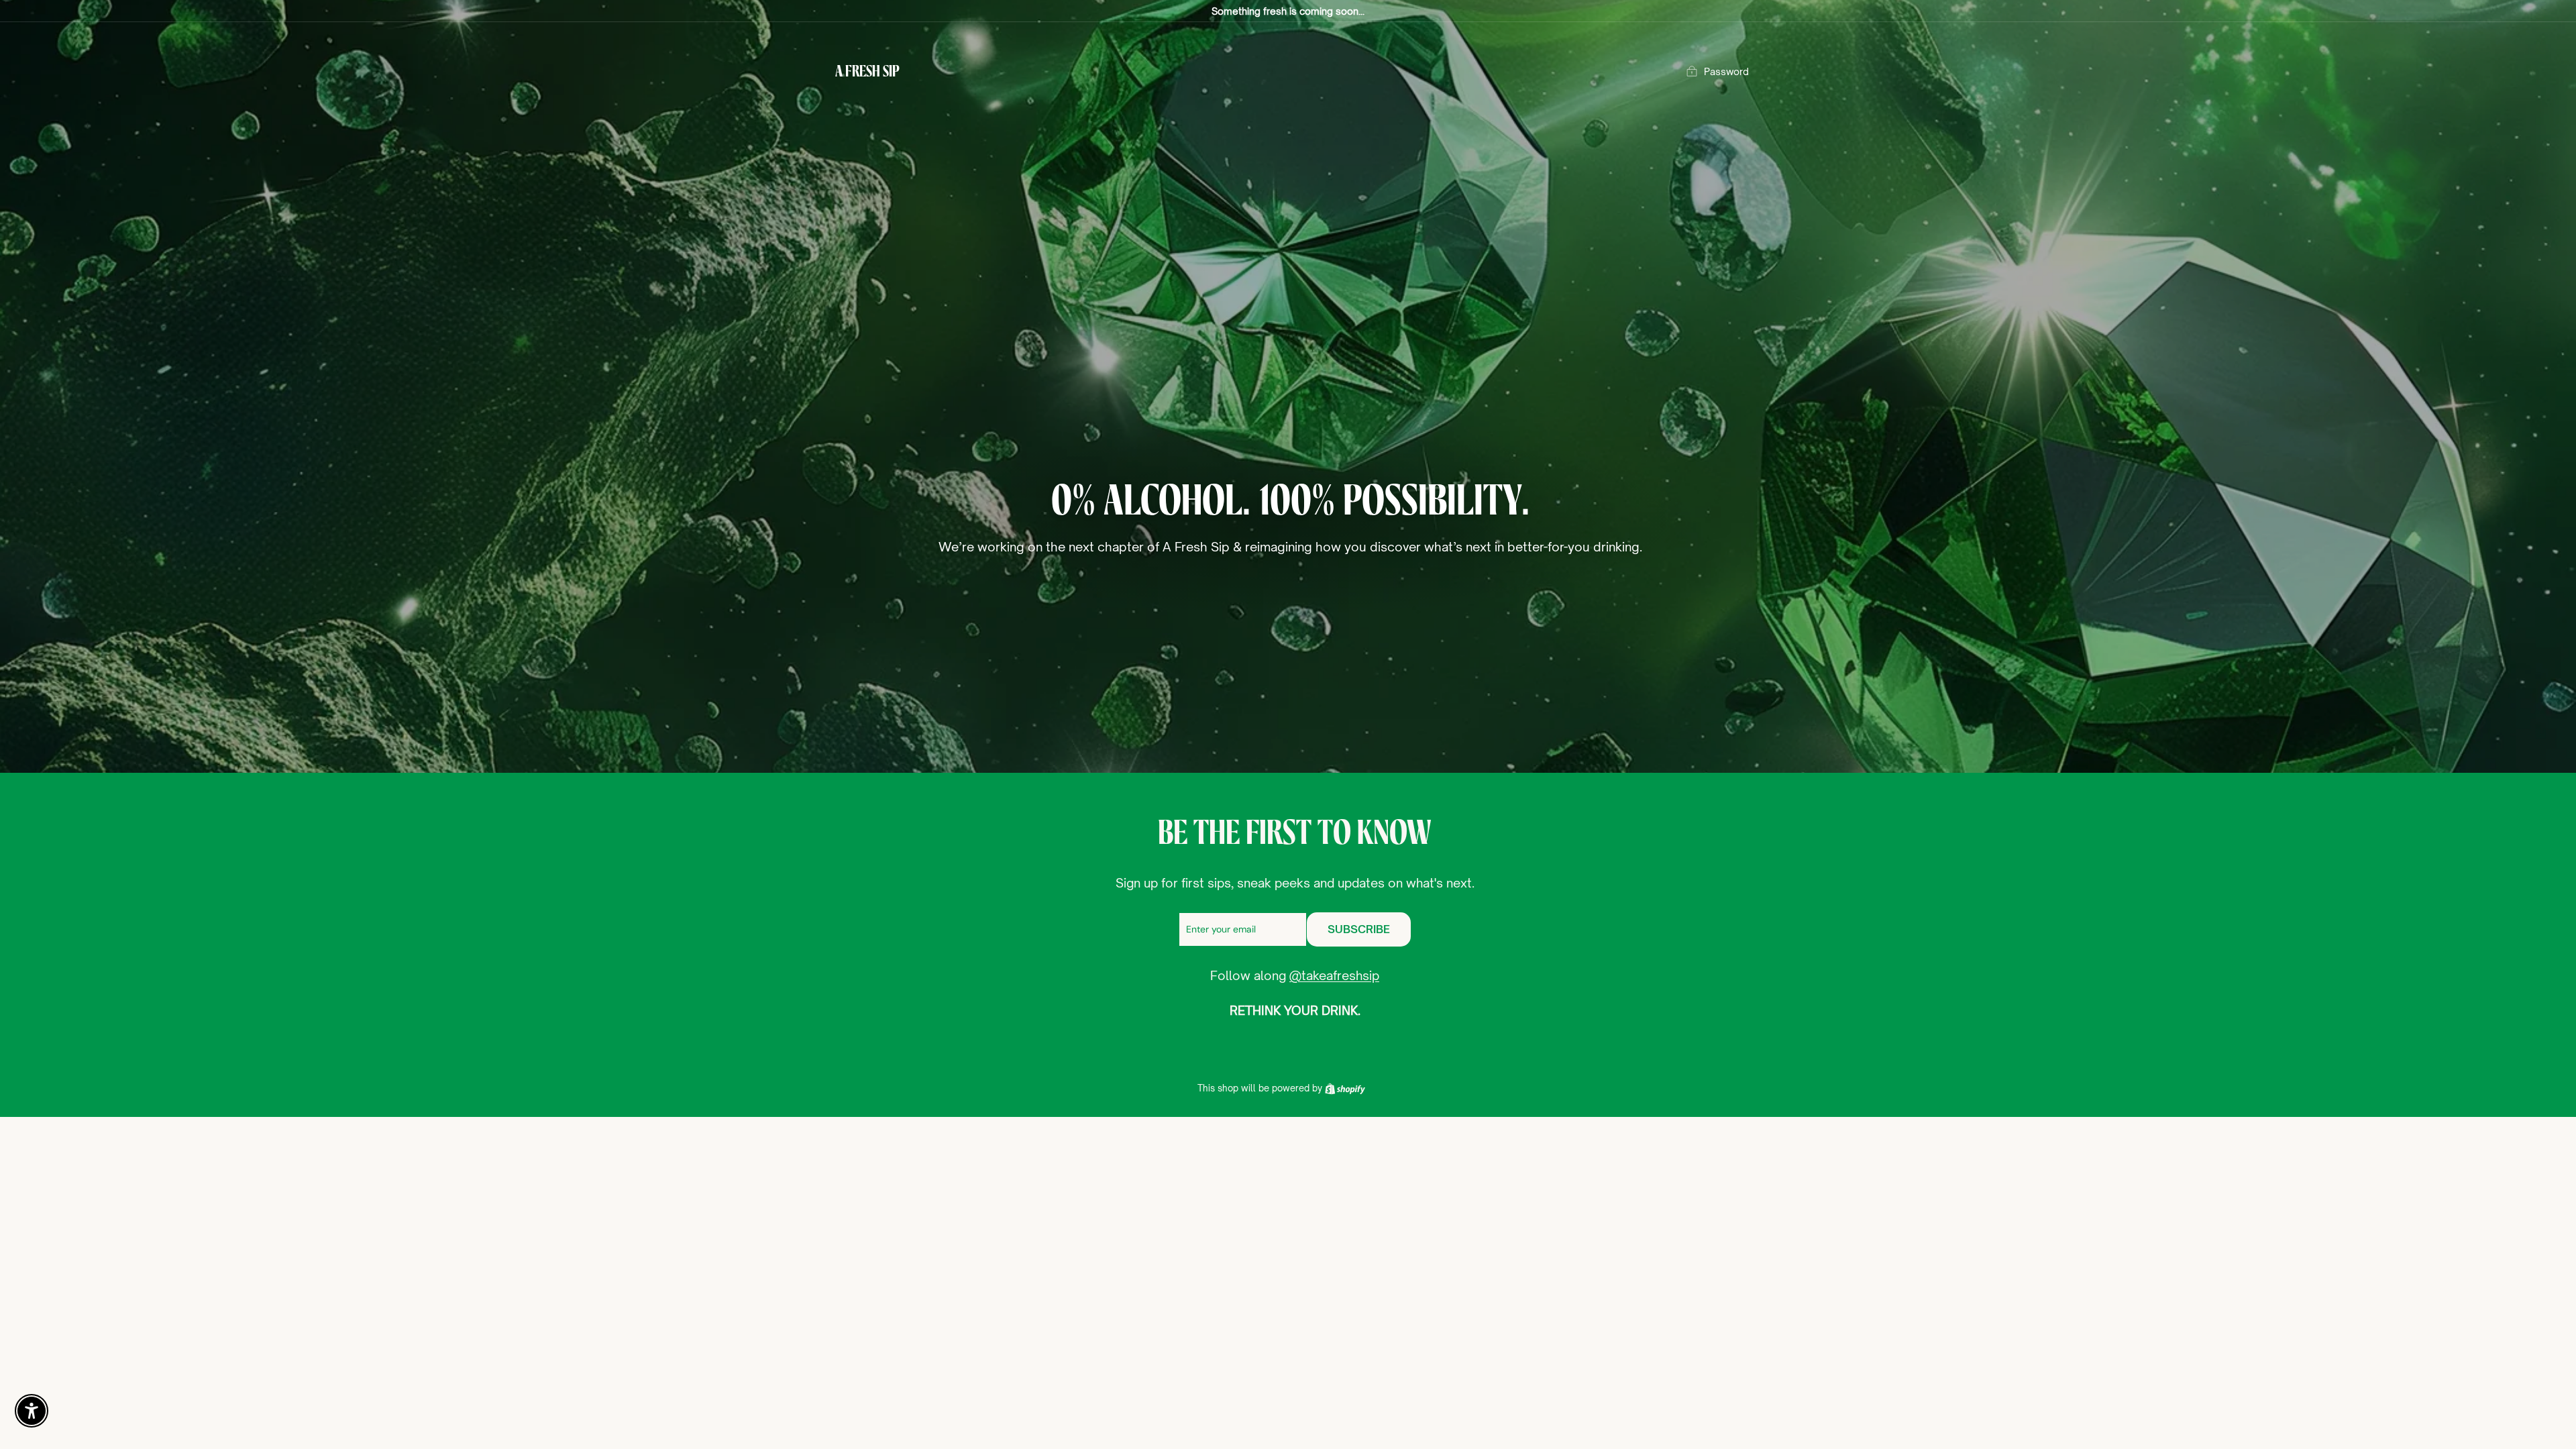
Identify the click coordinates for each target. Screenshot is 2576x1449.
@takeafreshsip (1334, 975)
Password (1726, 71)
